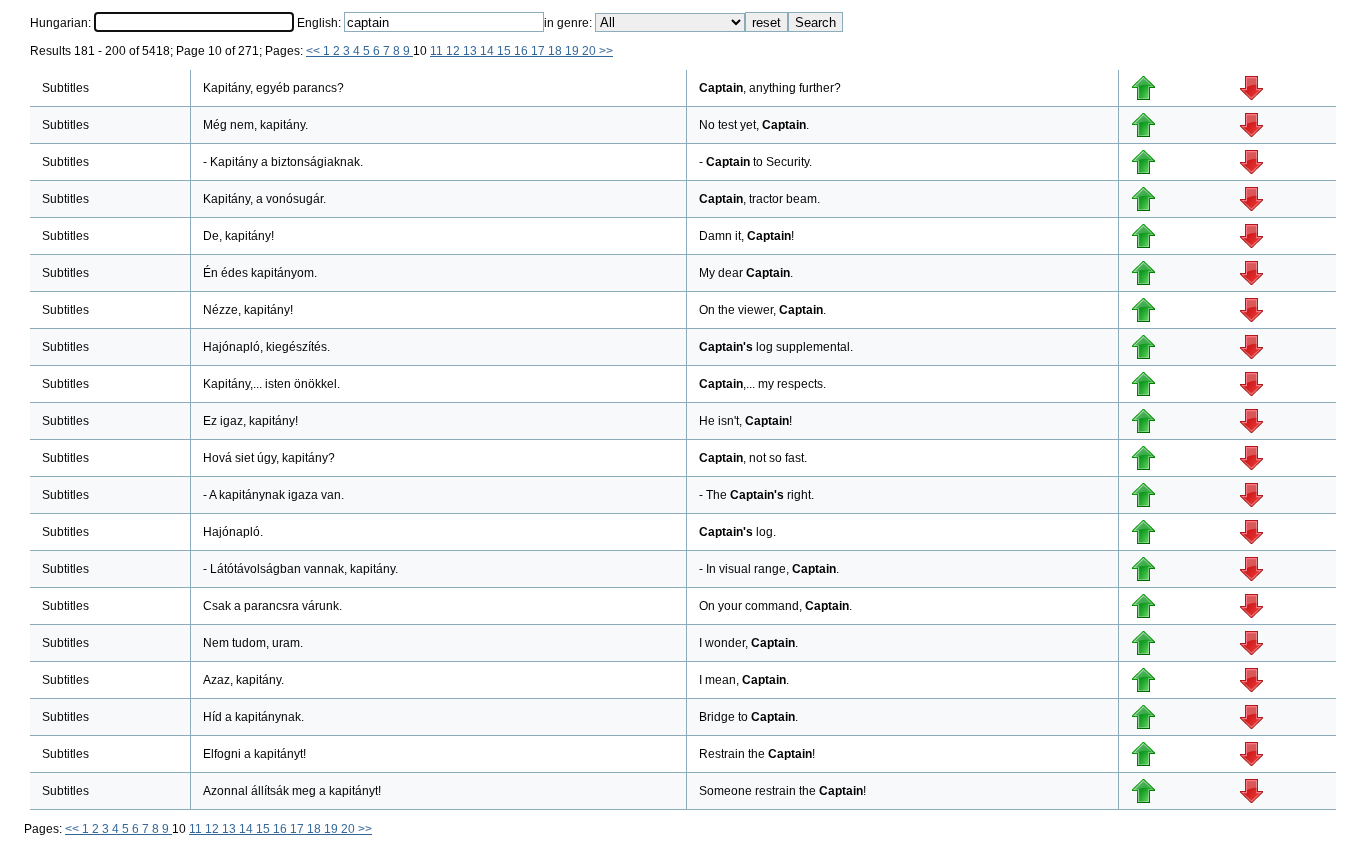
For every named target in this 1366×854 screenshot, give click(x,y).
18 (556, 51)
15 (505, 51)
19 (573, 51)
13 (471, 51)
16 (522, 51)
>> (606, 51)
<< (314, 51)
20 (590, 51)
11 (438, 51)
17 (539, 51)
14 (488, 51)
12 (454, 51)
